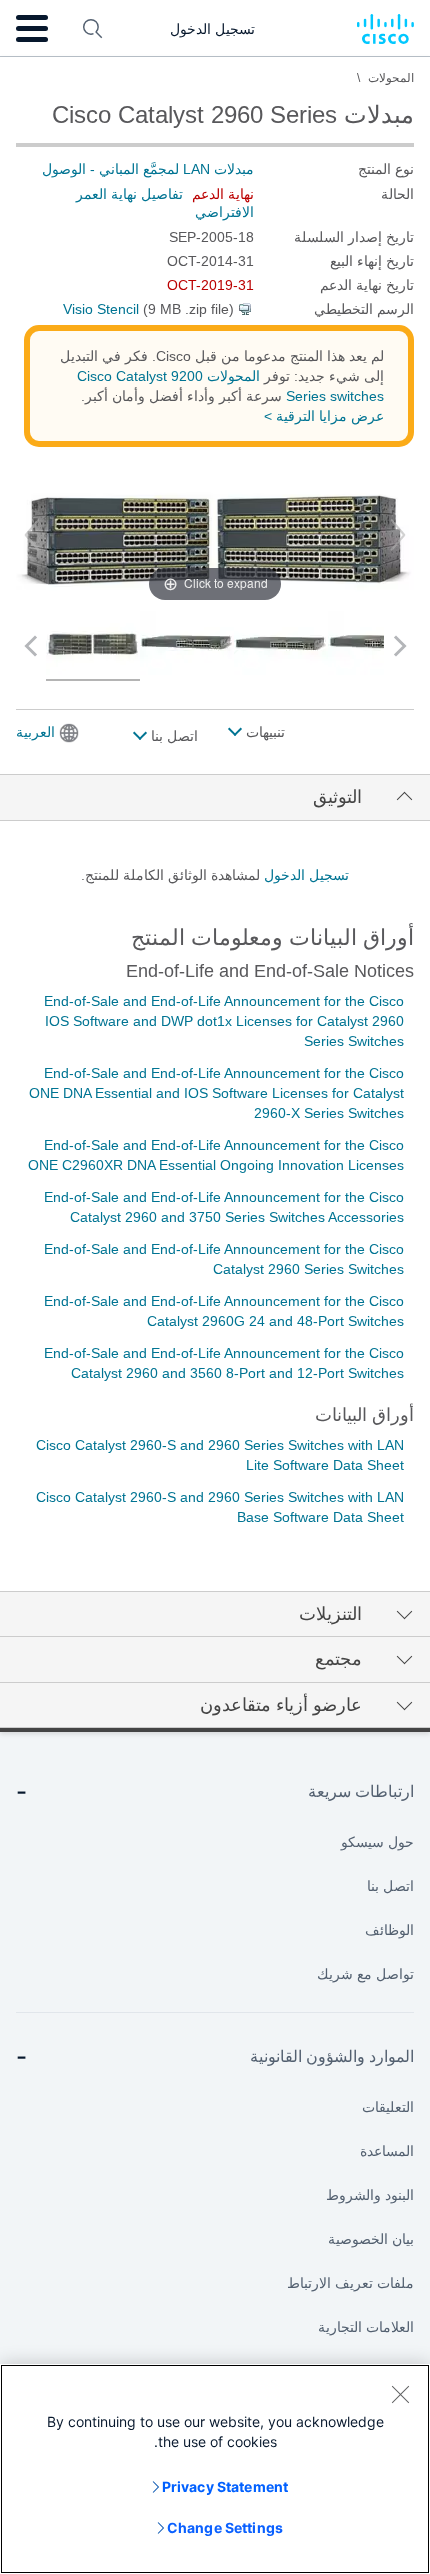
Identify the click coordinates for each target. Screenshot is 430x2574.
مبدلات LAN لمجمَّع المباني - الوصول (148, 169)
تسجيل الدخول (306, 875)
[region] (215, 2469)
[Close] (400, 2394)
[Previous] (32, 535)
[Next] (398, 535)
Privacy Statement (225, 2486)
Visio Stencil (101, 309)
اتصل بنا (172, 736)
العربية (35, 732)
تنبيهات (263, 732)
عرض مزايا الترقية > (324, 416)
